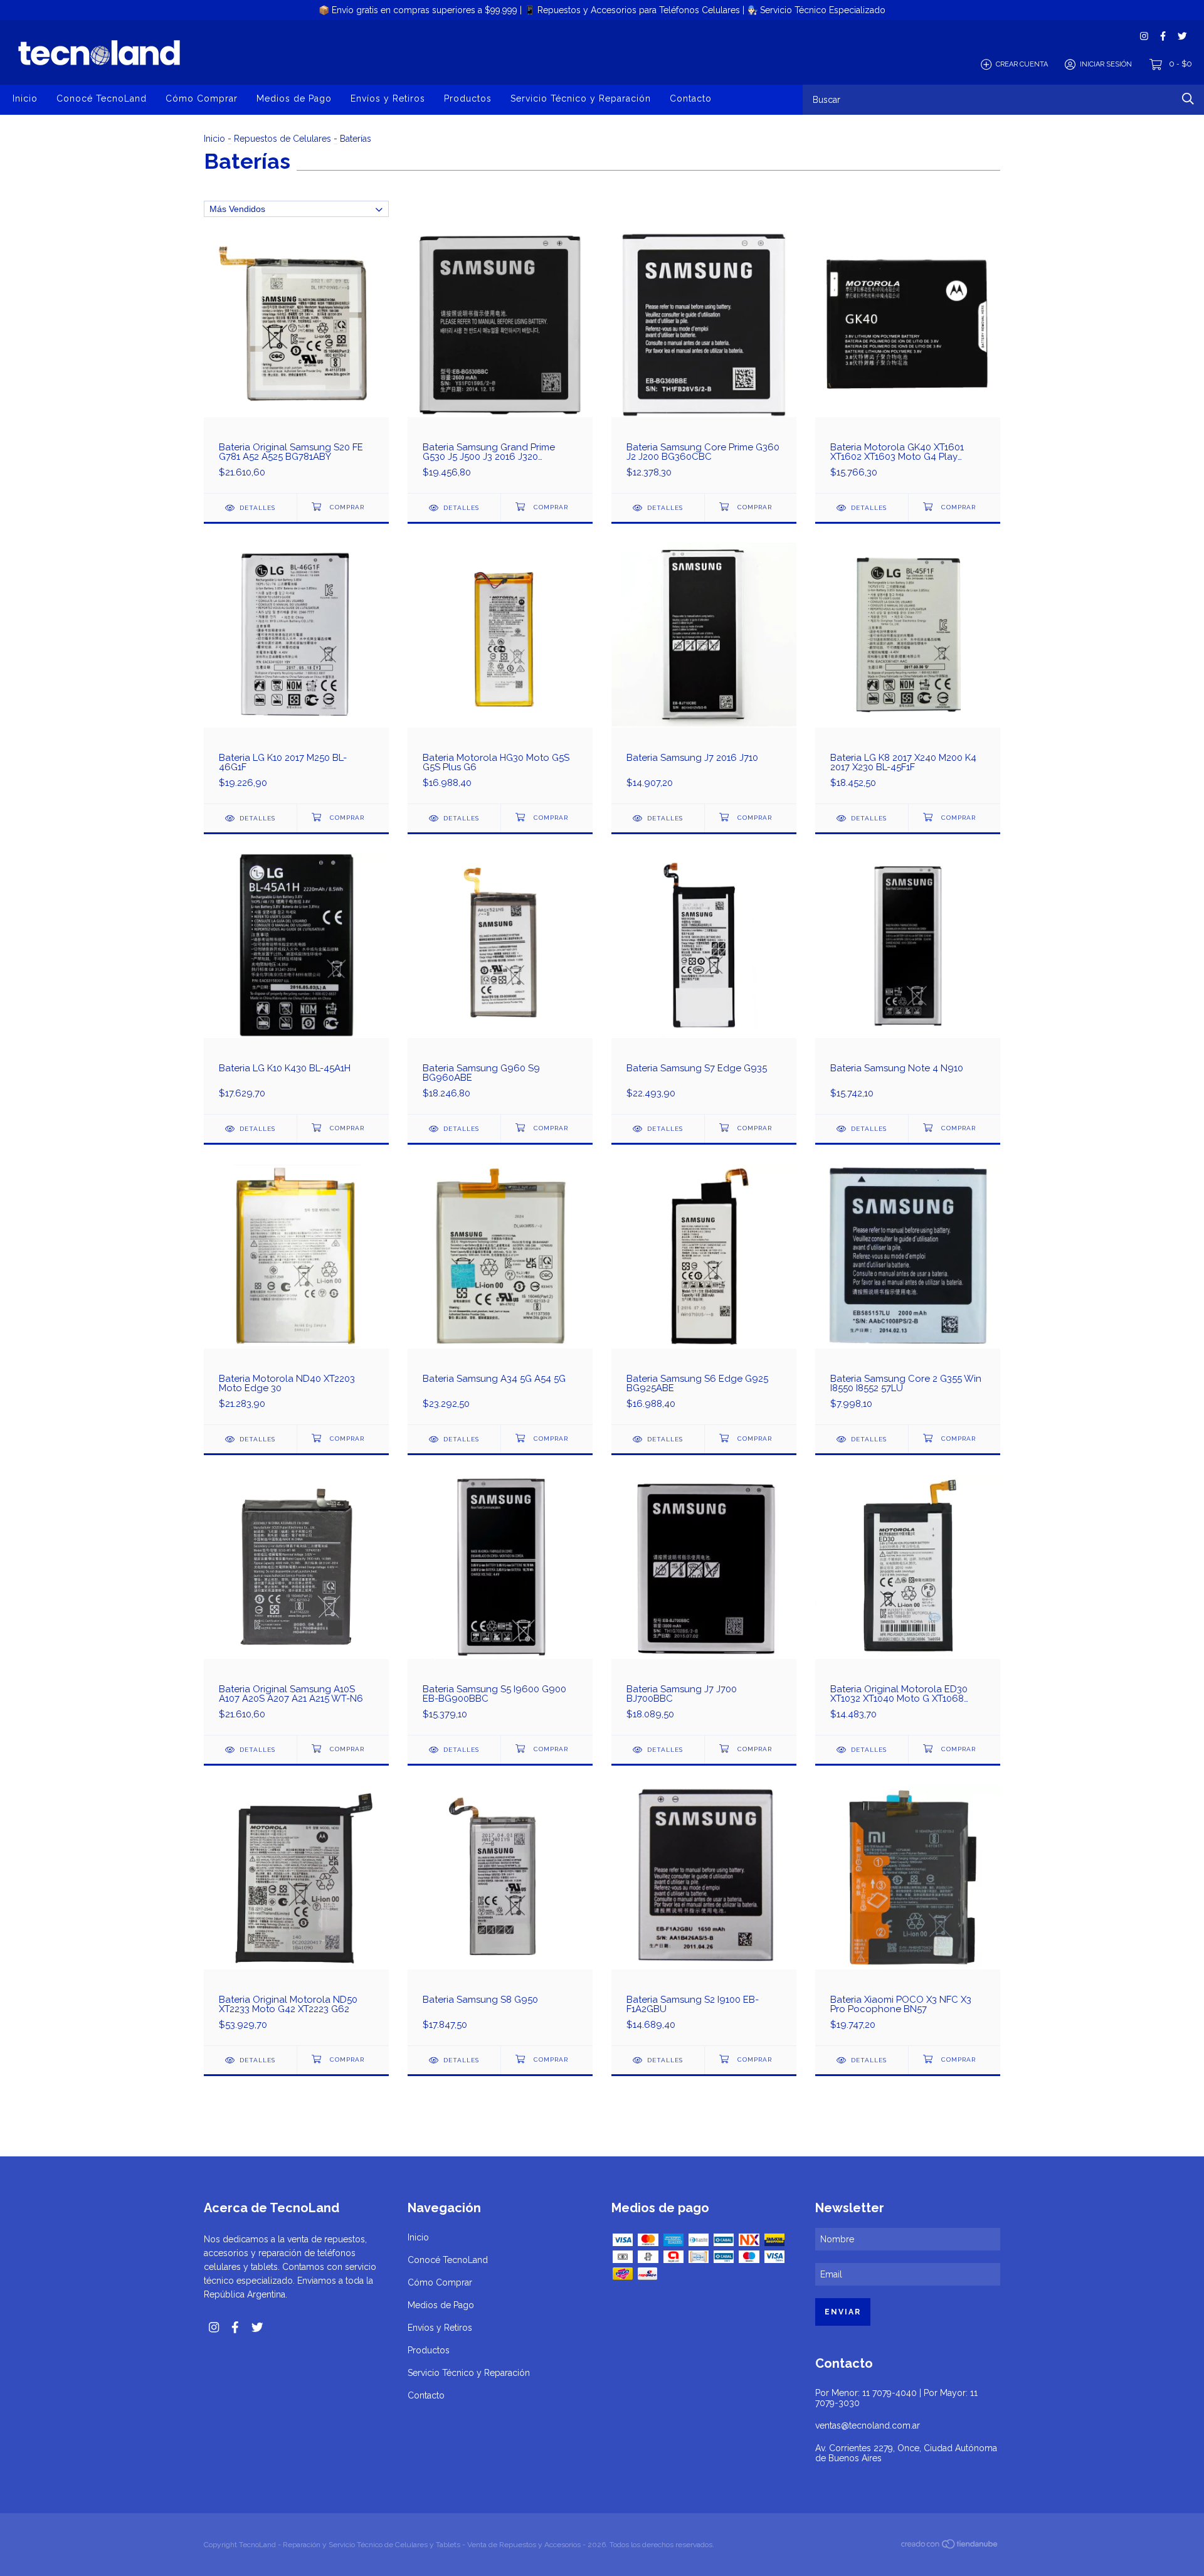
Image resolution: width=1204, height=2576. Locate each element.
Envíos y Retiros (388, 98)
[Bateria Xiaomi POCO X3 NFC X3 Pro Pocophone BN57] (908, 1915)
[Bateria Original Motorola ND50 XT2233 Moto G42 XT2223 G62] (296, 1915)
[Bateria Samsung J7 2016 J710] (704, 673)
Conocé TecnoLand (102, 98)
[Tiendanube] (950, 2546)
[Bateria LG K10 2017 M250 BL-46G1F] (296, 673)
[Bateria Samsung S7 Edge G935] (704, 983)
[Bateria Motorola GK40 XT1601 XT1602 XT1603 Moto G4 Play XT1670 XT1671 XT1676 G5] (908, 362)
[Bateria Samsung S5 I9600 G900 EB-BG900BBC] (500, 1604)
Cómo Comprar (202, 98)
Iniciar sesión (1106, 64)
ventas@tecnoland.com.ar (868, 2425)
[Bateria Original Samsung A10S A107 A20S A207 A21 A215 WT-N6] (296, 1604)
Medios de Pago (294, 98)
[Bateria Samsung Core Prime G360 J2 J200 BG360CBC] (704, 362)
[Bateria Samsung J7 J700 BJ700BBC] (704, 1604)
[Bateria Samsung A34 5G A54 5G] (500, 1294)
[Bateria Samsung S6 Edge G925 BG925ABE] (704, 1294)
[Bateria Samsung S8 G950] (500, 1915)
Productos (468, 98)
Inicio (25, 98)
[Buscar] (1188, 99)
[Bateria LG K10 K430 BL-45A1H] (296, 983)
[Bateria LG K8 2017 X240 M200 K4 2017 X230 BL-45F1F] (908, 673)
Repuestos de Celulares (283, 139)
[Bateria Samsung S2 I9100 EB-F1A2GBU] (704, 1915)
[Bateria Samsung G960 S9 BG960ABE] (500, 983)
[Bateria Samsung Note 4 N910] (908, 983)
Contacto (691, 98)
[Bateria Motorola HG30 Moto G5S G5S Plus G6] (500, 673)
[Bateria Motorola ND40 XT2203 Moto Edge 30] (296, 1294)
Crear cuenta (1022, 64)
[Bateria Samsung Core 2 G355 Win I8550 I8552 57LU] (908, 1294)
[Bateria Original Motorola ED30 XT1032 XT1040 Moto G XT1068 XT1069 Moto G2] (908, 1604)
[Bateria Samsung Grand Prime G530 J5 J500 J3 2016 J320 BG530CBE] (500, 362)
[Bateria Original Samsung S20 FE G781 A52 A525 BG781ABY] (296, 362)
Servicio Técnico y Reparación (581, 98)
